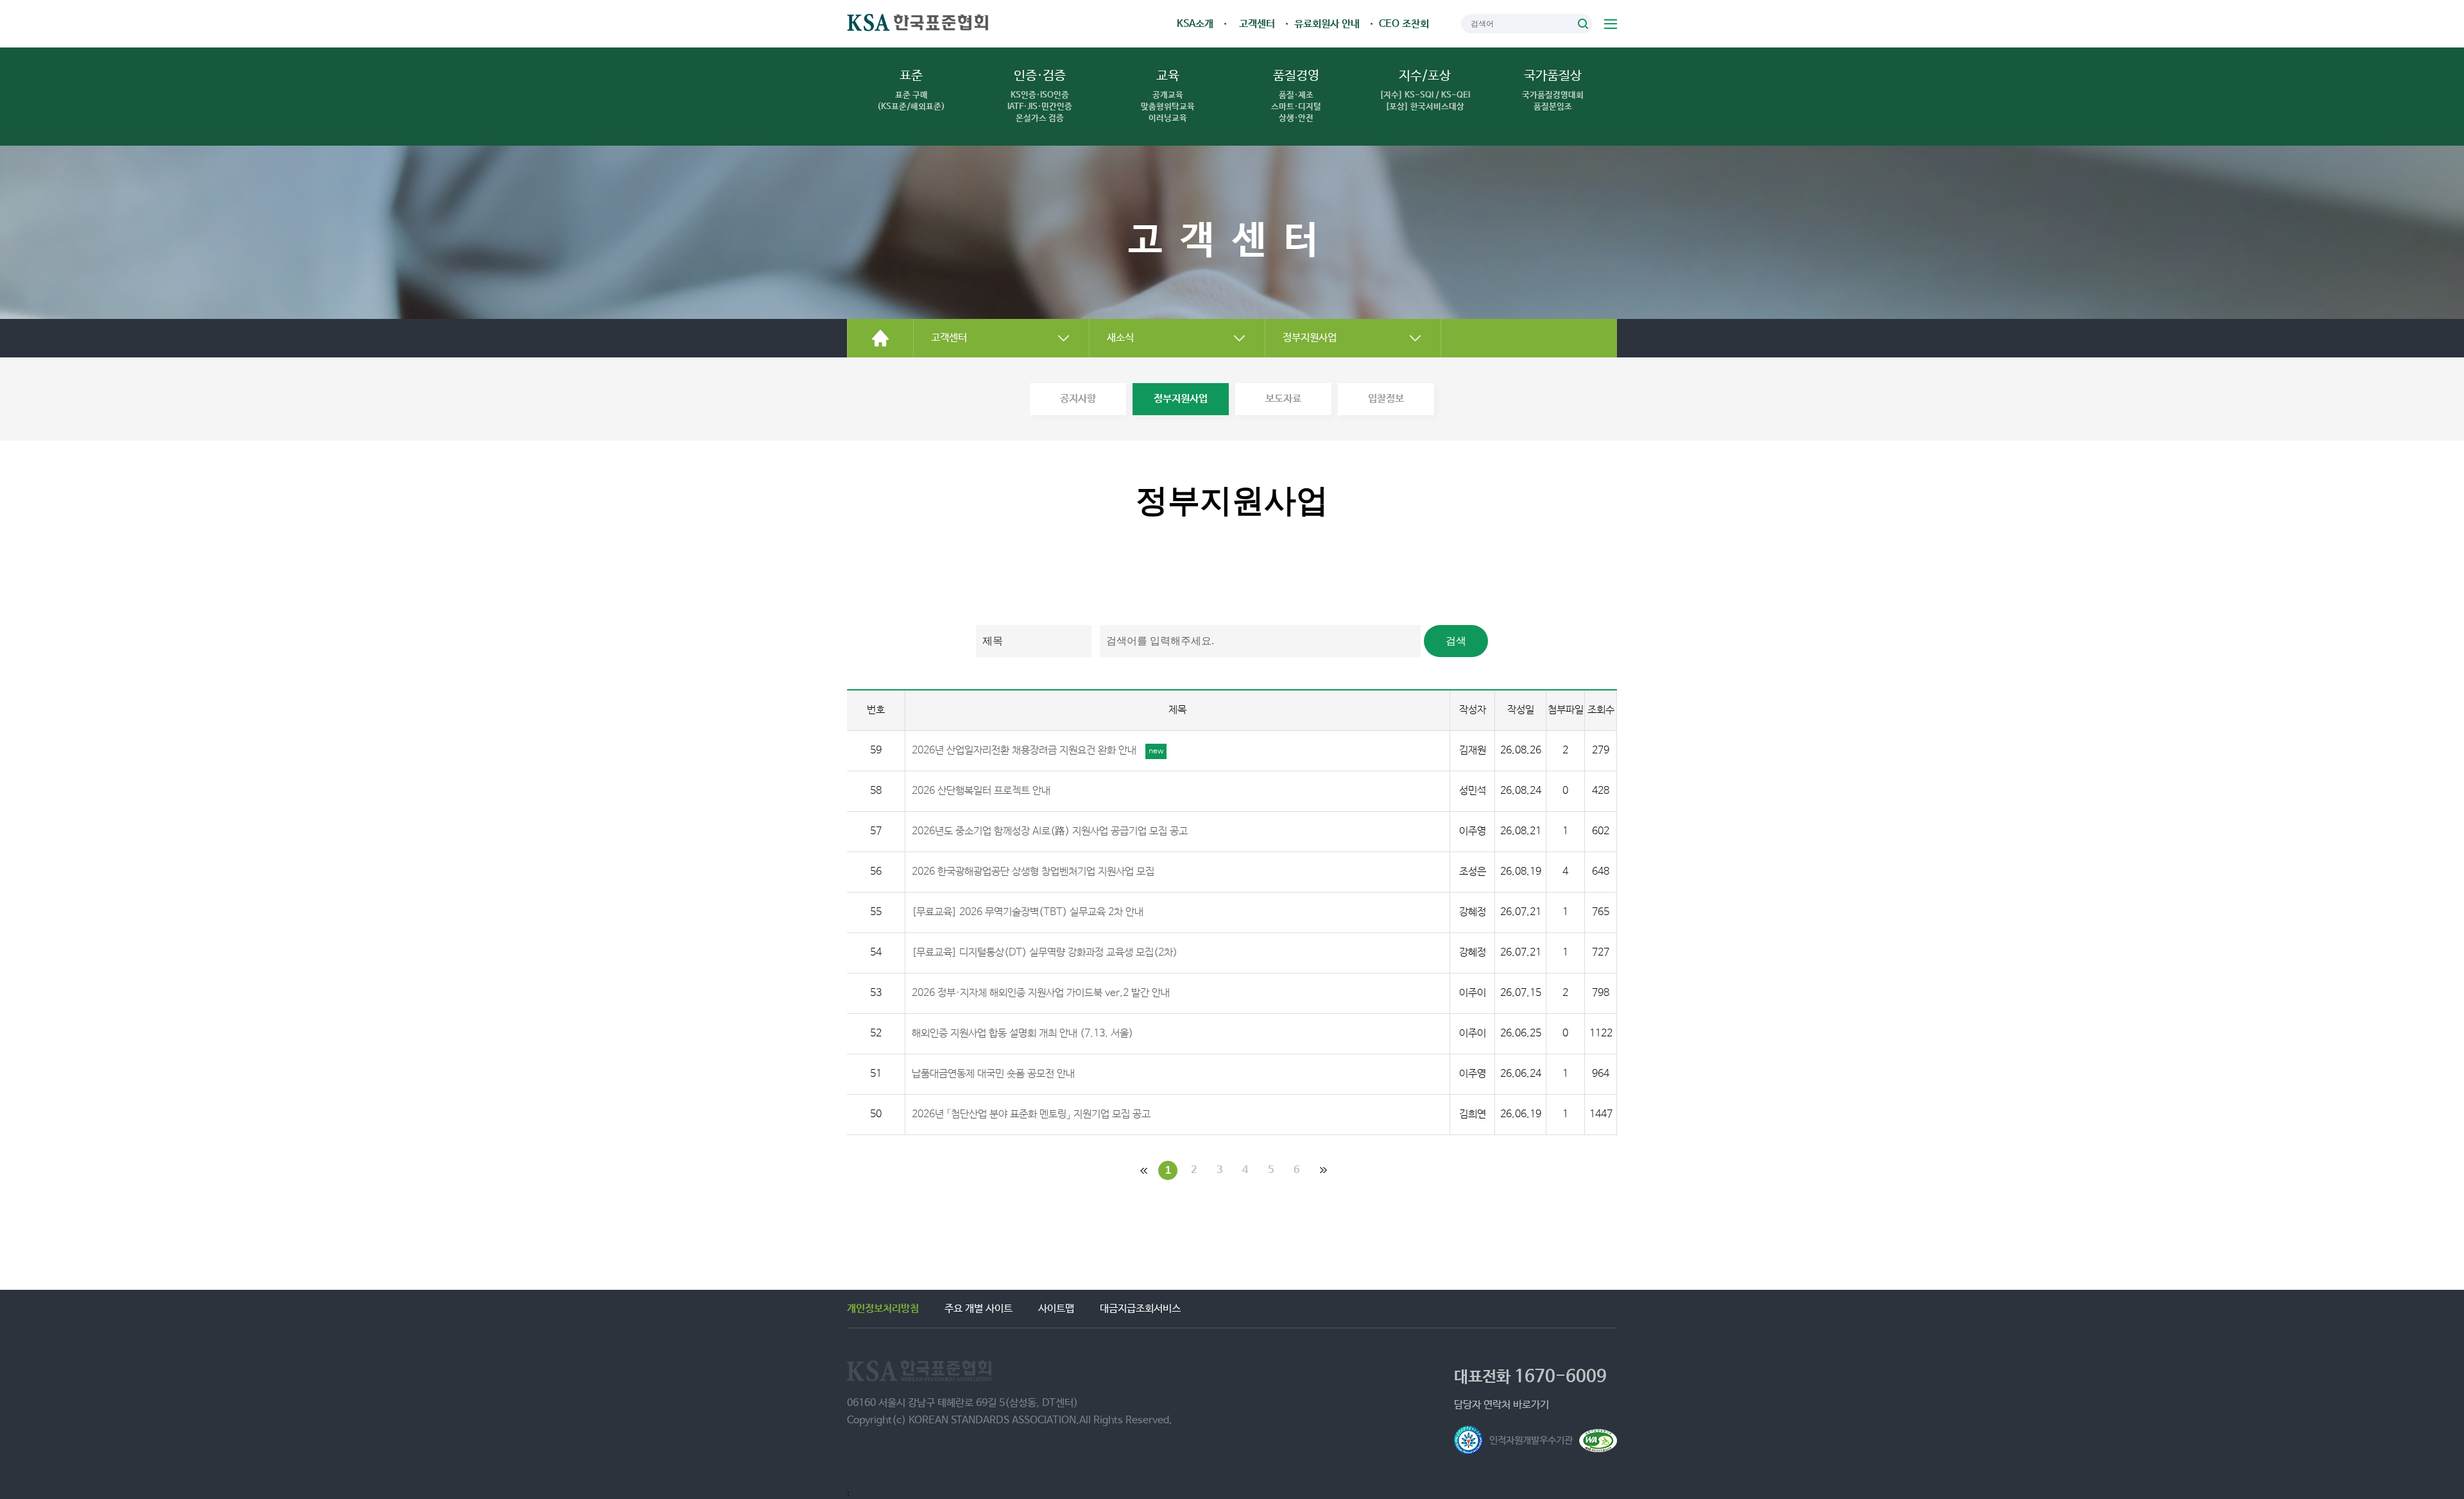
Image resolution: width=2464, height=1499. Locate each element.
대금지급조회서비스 (1140, 1309)
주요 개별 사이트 (979, 1309)
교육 (1168, 96)
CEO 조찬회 (1404, 24)
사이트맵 (1611, 24)
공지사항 (1078, 399)
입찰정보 (1386, 399)
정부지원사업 (1181, 399)
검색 (1583, 24)
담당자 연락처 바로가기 (1502, 1405)
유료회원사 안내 (1327, 24)
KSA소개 (1195, 24)
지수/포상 (1425, 90)
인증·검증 (1040, 96)
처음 (1142, 1170)
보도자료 (1283, 399)
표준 (911, 90)
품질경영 (1296, 96)
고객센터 (1257, 24)
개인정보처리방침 (883, 1309)
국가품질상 (1553, 90)
